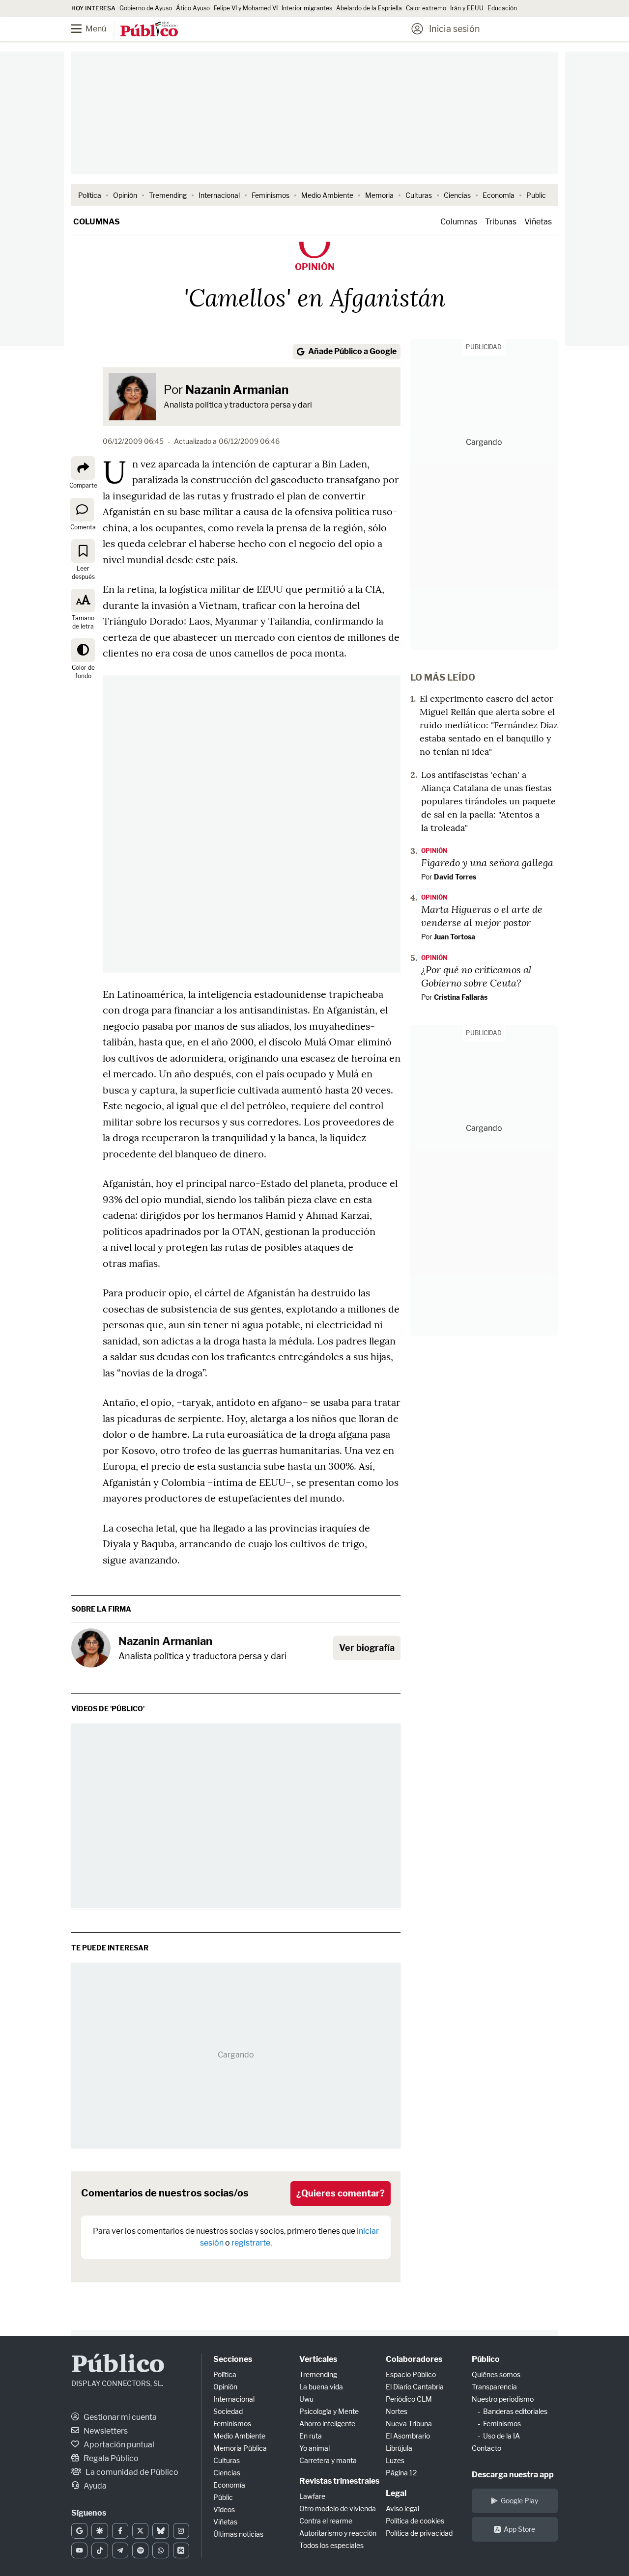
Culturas (419, 195)
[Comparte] (83, 468)
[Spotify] (140, 2550)
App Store (519, 2529)
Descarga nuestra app (513, 2475)
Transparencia (494, 2387)
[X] (140, 2531)
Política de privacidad (419, 2533)
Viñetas (538, 222)
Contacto (486, 2448)
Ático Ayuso (193, 8)
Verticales (318, 2359)
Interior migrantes (307, 8)
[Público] (149, 30)
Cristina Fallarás (461, 997)
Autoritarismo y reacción (338, 2533)
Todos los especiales (331, 2545)
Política (90, 195)
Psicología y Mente (329, 2411)
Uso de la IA (501, 2436)
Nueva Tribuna (409, 2424)
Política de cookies (415, 2521)
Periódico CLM (409, 2399)
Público (118, 2366)
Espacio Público (411, 2374)
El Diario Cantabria (415, 2387)
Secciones (233, 2359)
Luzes (395, 2460)
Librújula (399, 2448)
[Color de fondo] (83, 650)
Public (536, 195)
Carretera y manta (328, 2460)
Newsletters (105, 2431)
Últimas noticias (238, 2534)
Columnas (97, 222)
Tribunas (501, 222)
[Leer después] (83, 551)
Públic (223, 2497)
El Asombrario (408, 2436)
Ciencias (457, 195)
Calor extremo (426, 8)
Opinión (125, 195)
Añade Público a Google (352, 351)
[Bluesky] (160, 2531)
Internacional (219, 195)
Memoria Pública (240, 2448)
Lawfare (312, 2496)
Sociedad (228, 2411)
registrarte (251, 2243)
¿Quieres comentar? (341, 2193)
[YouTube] (79, 2550)
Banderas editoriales (515, 2411)
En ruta (311, 2436)
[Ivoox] (181, 2550)
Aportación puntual (118, 2445)
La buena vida (321, 2387)
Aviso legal (402, 2508)
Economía (499, 195)
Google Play (519, 2501)
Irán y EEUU (467, 8)
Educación (502, 8)
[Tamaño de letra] (83, 601)
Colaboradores (414, 2359)
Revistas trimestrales (339, 2481)
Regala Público (110, 2458)
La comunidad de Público (131, 2472)
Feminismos (271, 195)
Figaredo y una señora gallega (487, 862)
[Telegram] (120, 2550)
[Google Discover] (100, 2531)
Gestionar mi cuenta (119, 2417)
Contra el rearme (326, 2521)
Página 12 (401, 2473)
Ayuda (94, 2486)
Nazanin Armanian (237, 390)
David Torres (455, 877)
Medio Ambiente (327, 195)
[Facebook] (120, 2531)
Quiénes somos (496, 2374)
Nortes (397, 2411)
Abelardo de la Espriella (369, 8)
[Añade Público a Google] (79, 2531)
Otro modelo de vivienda (338, 2508)
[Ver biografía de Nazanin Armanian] (91, 1648)
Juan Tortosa (455, 937)
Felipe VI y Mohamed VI (246, 8)
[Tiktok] (100, 2550)
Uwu (306, 2399)
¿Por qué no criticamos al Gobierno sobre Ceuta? (476, 976)
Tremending (168, 195)
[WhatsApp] (160, 2550)
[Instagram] (181, 2531)
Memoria (379, 195)
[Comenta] (82, 509)
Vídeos (224, 2509)
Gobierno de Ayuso (146, 8)
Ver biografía (367, 1648)
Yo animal (314, 2448)
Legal (396, 2493)
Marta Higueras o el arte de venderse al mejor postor (482, 916)
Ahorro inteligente (327, 2424)
